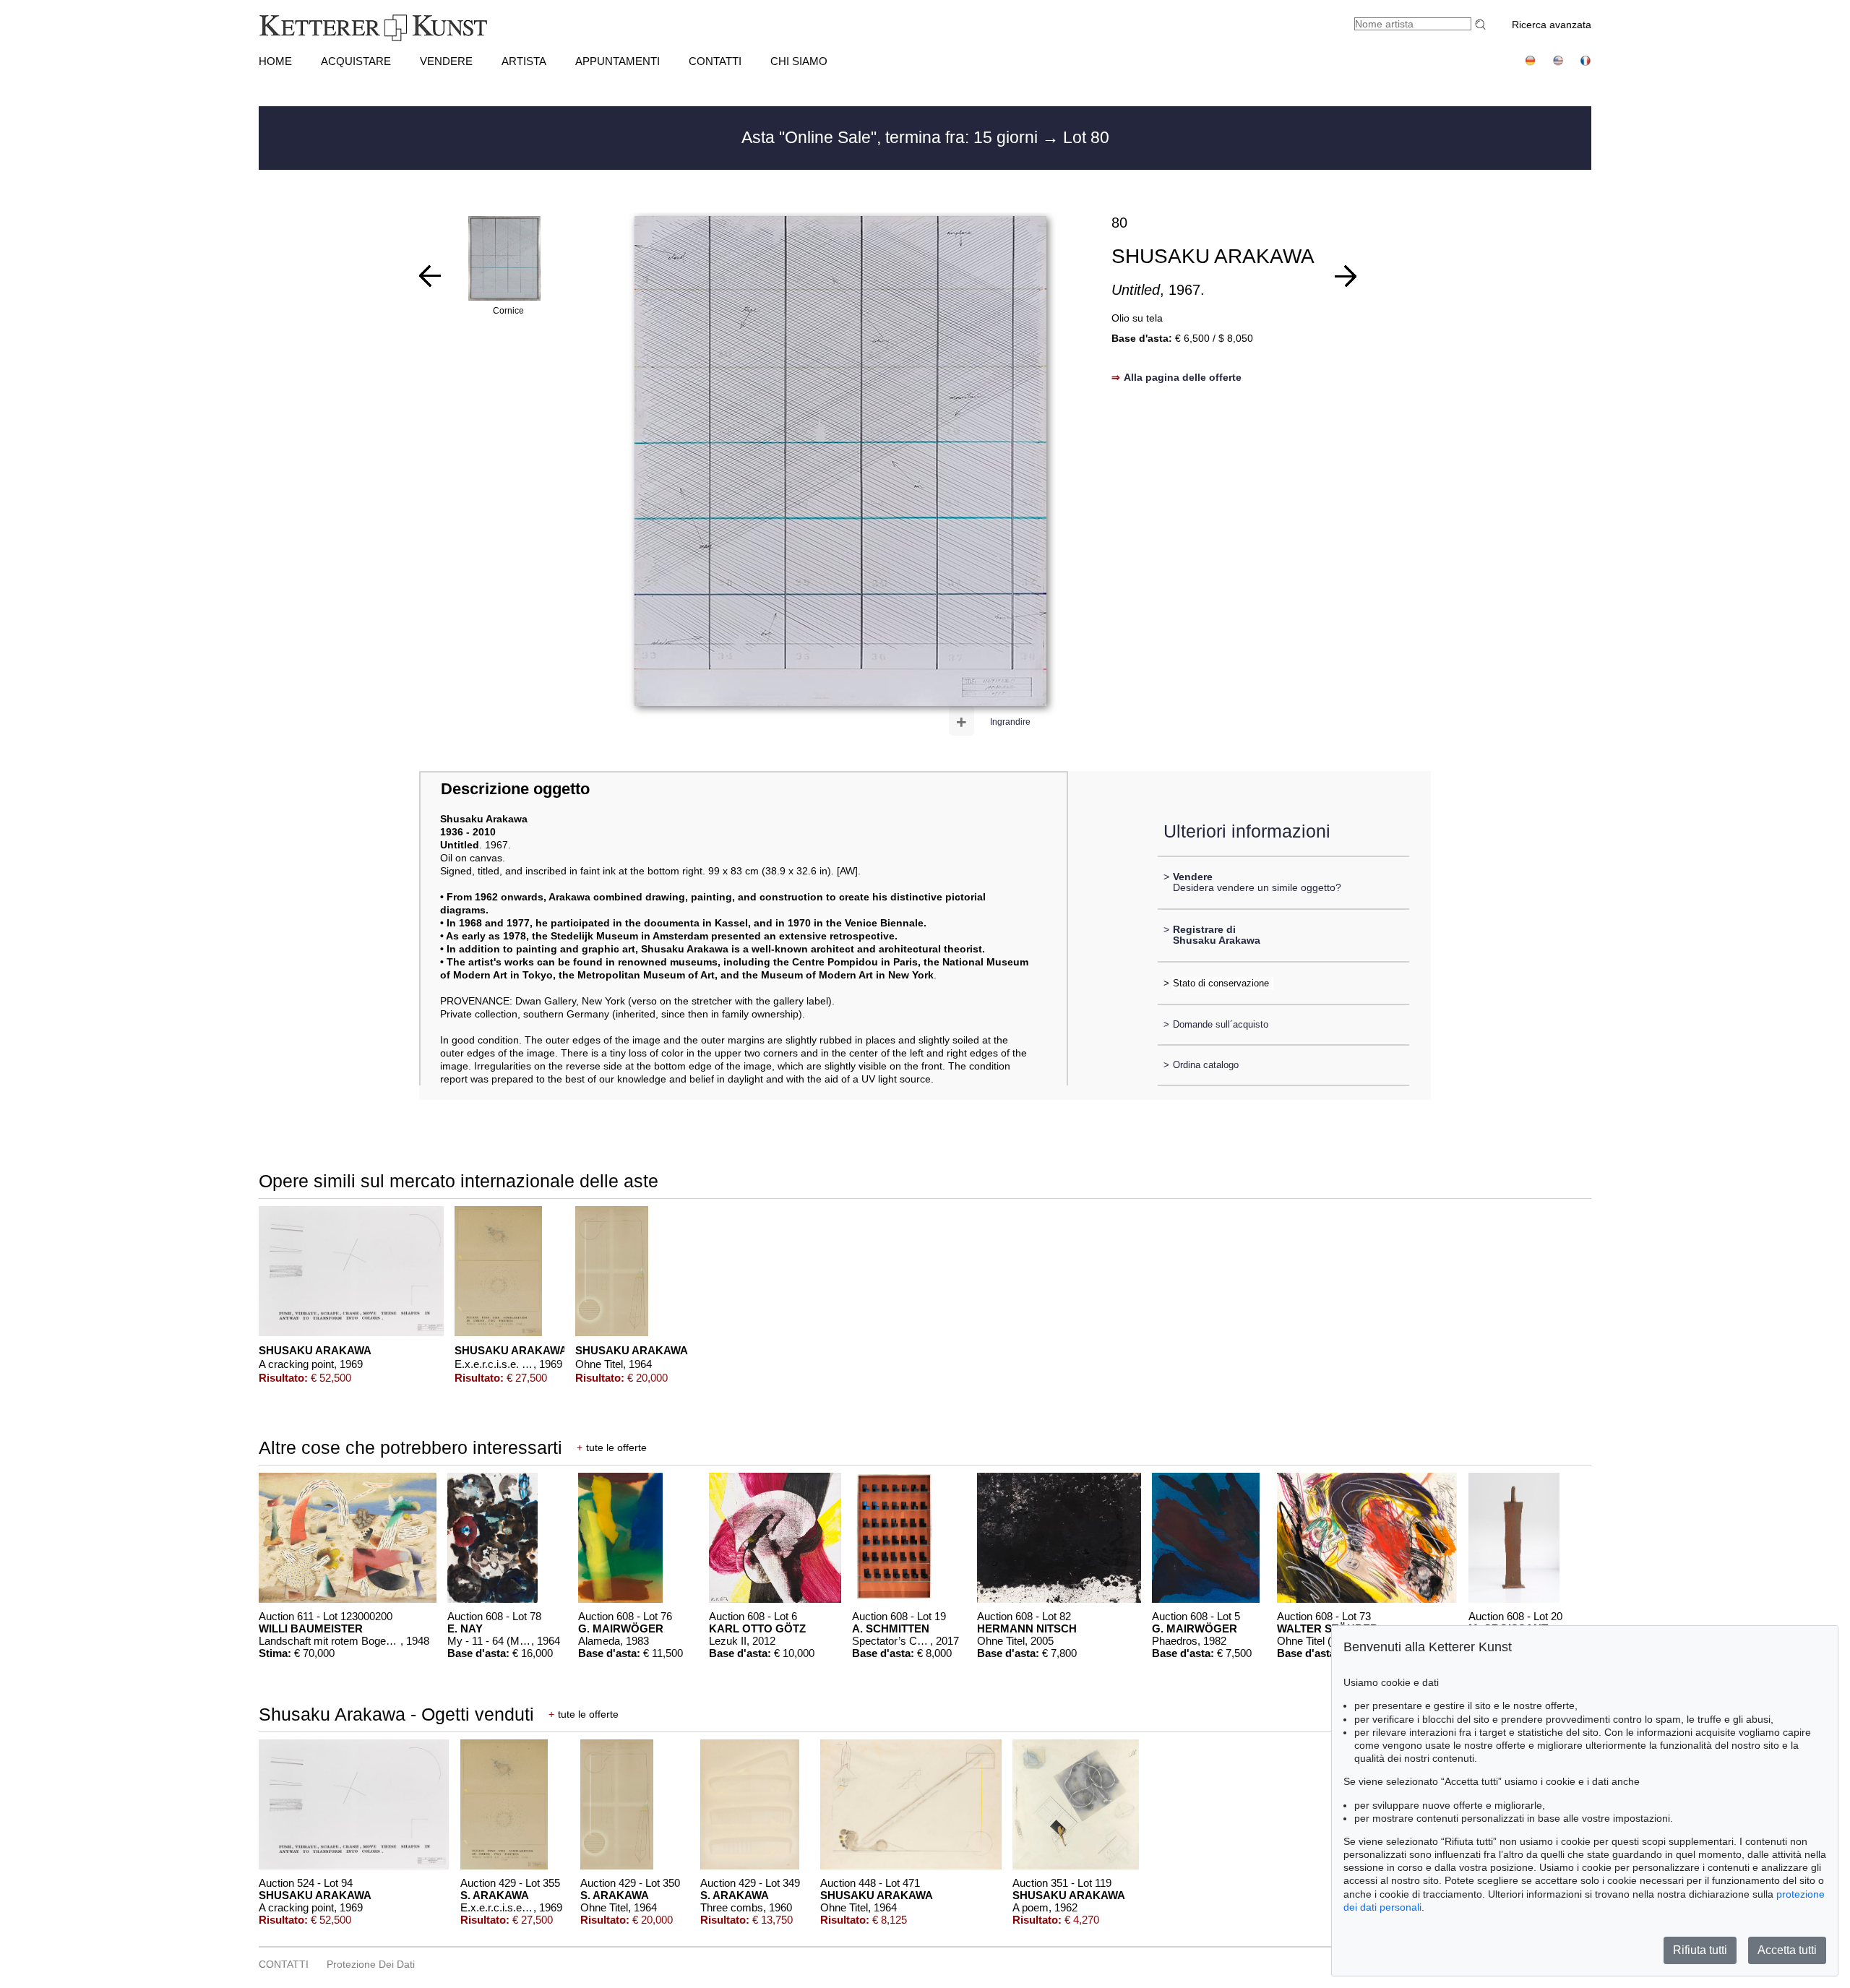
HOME (275, 61)
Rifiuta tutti (1700, 1950)
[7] (430, 276)
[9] (1346, 276)
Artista (524, 61)
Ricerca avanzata (1552, 25)
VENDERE (446, 61)
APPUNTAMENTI (618, 61)
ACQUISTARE (356, 61)
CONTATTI (715, 61)
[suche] (1482, 24)
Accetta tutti (1787, 1950)
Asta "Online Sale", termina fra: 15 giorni (892, 137)
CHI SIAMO (799, 61)
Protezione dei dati (371, 1964)
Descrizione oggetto (515, 789)
